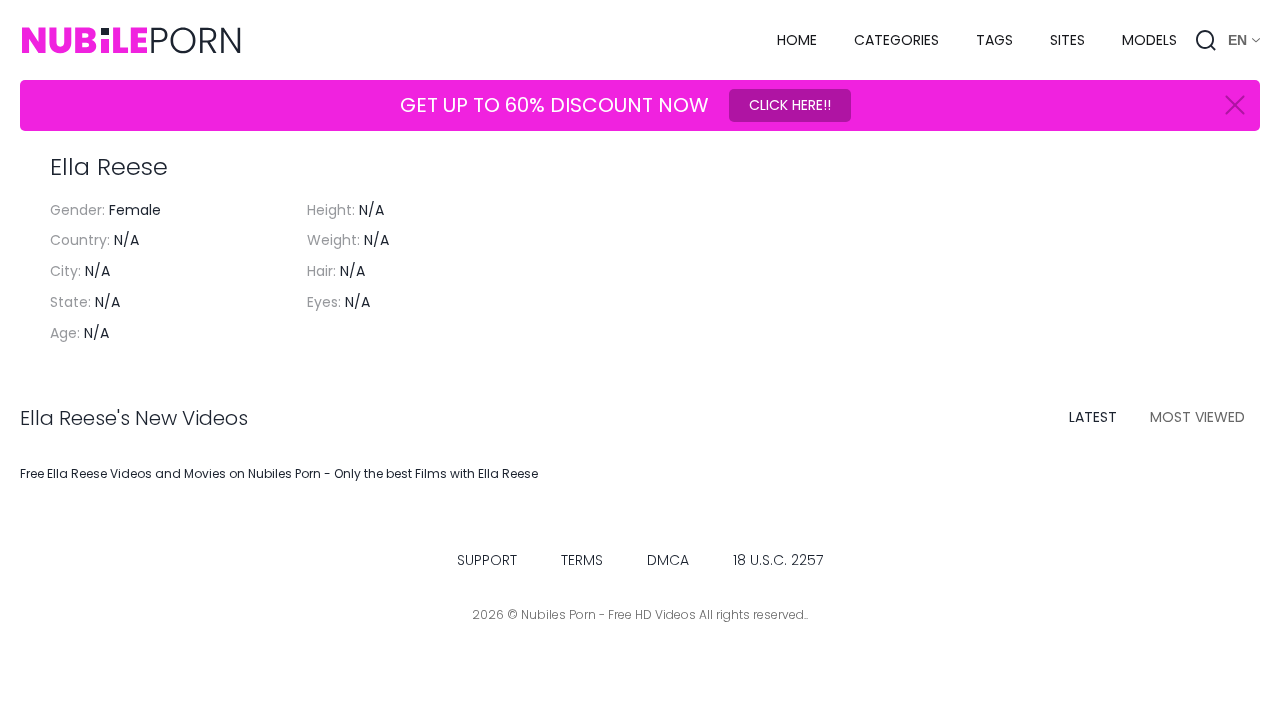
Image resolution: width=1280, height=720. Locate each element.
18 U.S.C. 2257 (778, 560)
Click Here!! (790, 105)
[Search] (1206, 40)
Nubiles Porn (284, 473)
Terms (582, 560)
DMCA (668, 560)
